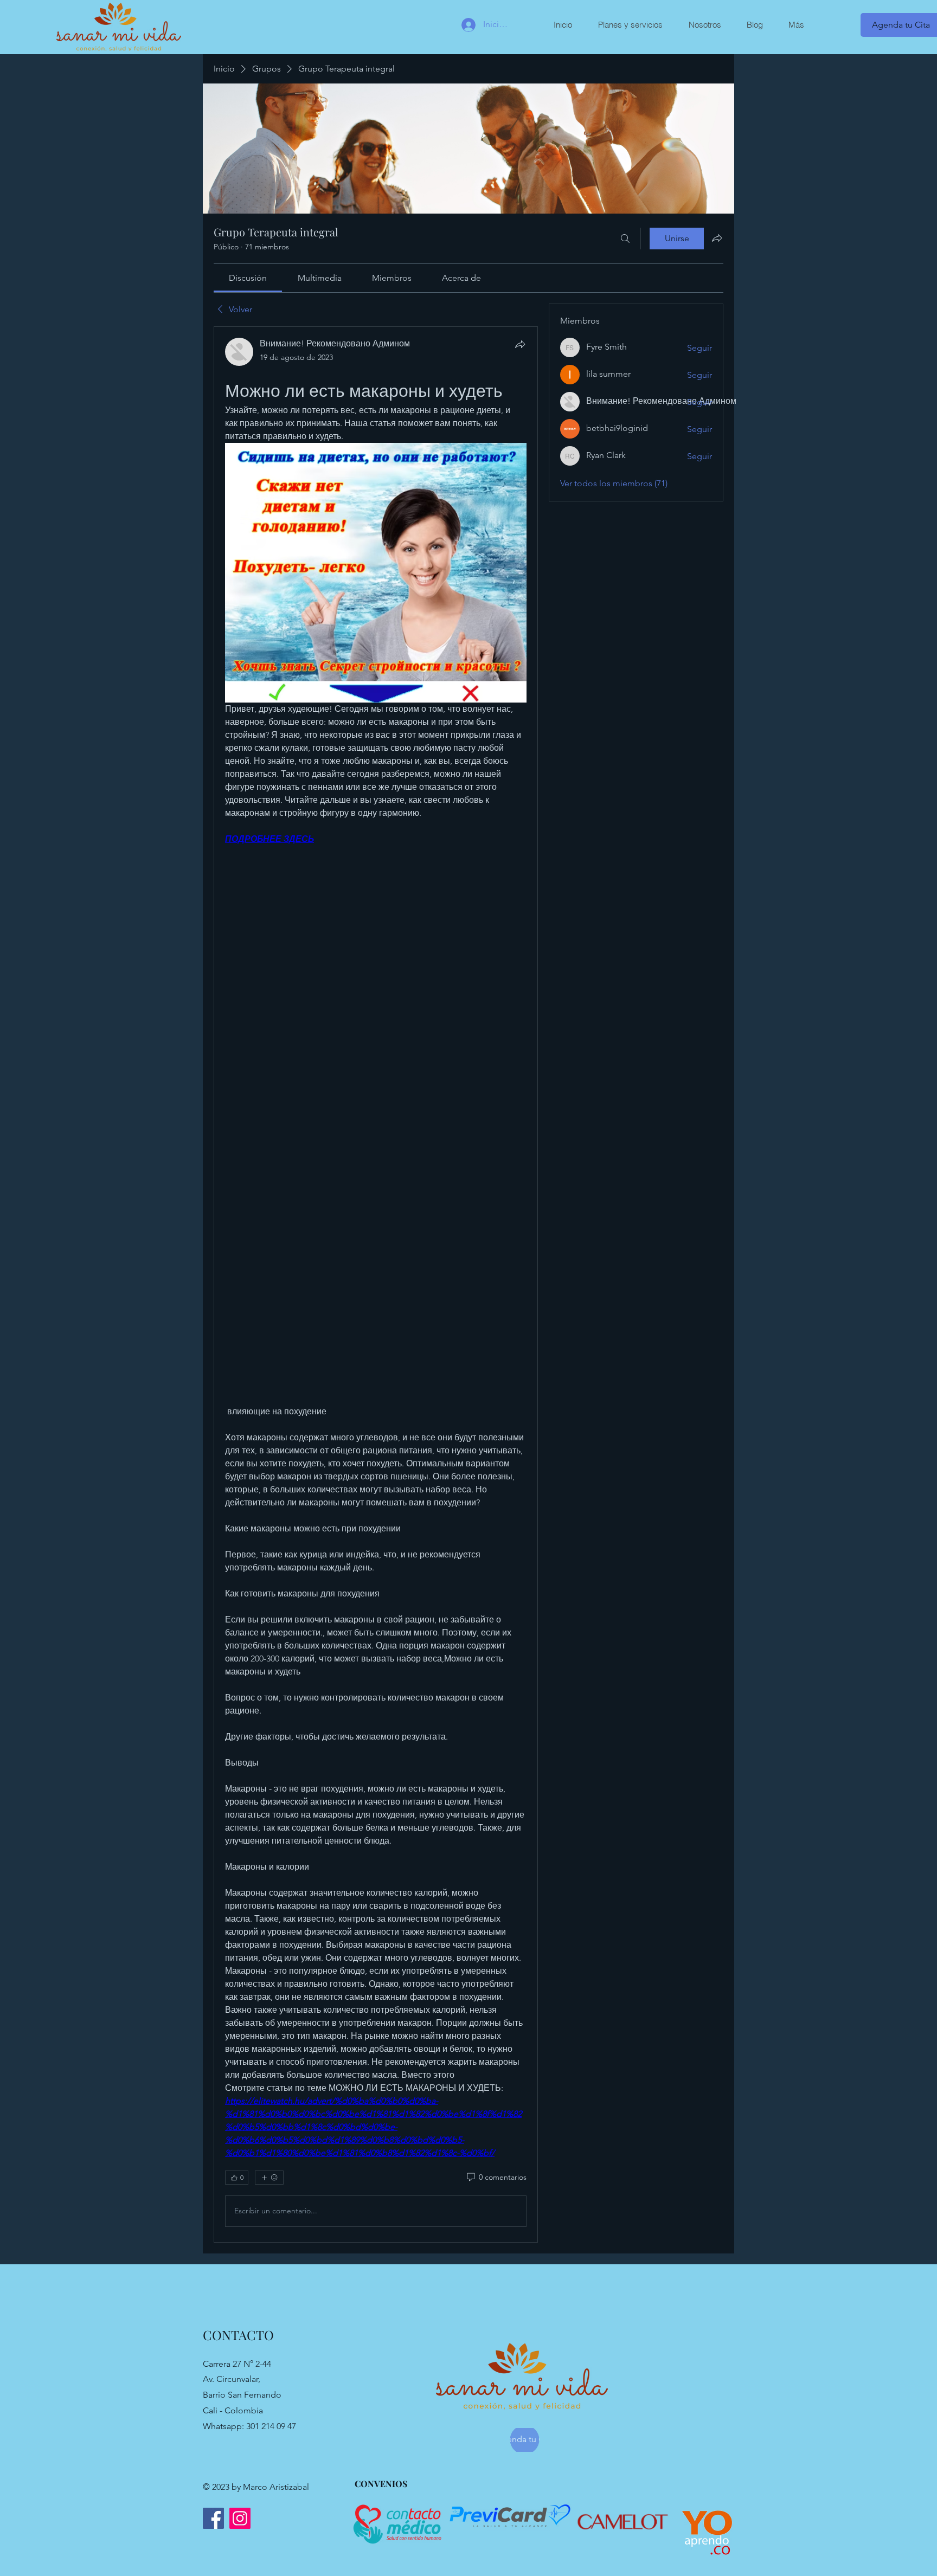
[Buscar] (625, 239)
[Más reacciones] (269, 2178)
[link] (248, 278)
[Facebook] (213, 2518)
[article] (376, 1284)
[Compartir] (520, 344)
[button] (630, 25)
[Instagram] (240, 2518)
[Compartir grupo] (717, 238)
